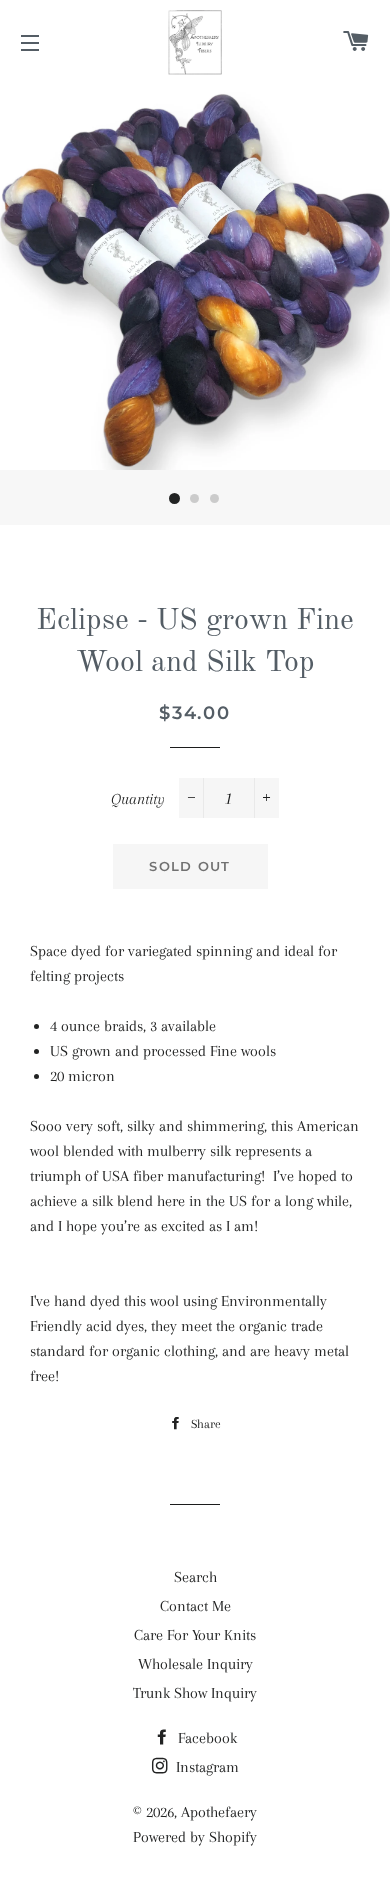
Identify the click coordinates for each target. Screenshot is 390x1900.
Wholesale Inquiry (195, 1664)
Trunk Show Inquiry (195, 1693)
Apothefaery (219, 1812)
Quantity (138, 799)
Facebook (205, 1738)
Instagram (205, 1767)
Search (195, 1577)
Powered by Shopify (195, 1837)
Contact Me (195, 1606)
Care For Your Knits (195, 1635)
